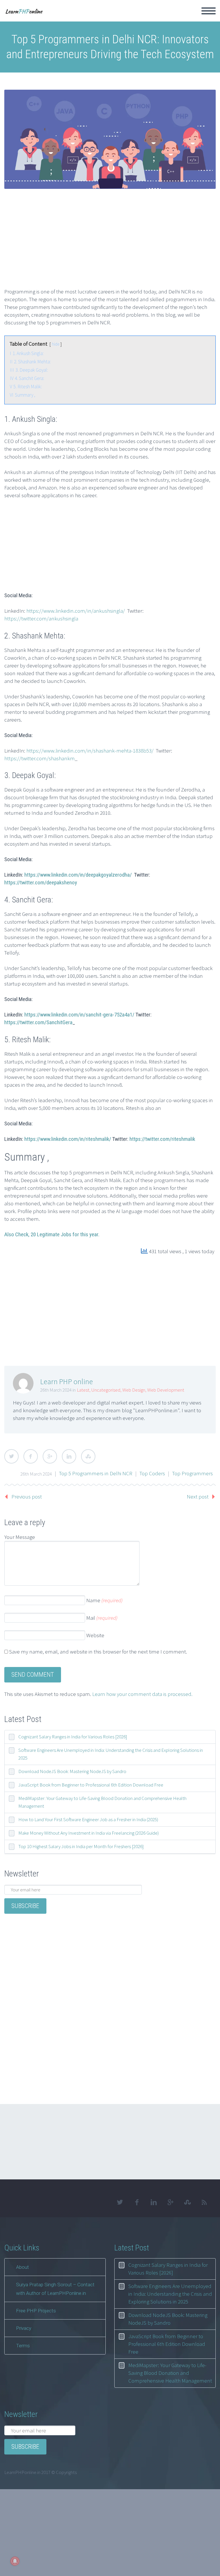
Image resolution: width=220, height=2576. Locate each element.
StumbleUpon (88, 1456)
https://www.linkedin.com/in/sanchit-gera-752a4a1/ (79, 1015)
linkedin (154, 2202)
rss (204, 2202)
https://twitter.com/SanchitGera (38, 1022)
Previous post (27, 1496)
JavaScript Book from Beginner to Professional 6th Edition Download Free (91, 1785)
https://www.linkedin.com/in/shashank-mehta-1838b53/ (90, 751)
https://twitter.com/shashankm (40, 758)
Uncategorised (106, 1390)
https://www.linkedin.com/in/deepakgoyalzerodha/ (78, 875)
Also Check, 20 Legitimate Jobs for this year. (52, 1234)
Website (95, 1635)
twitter (120, 2202)
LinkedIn (69, 1456)
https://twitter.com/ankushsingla (41, 618)
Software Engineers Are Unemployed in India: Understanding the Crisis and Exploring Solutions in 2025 (111, 1754)
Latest (83, 1390)
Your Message (20, 1537)
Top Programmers (192, 1473)
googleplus (170, 2202)
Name (104, 1600)
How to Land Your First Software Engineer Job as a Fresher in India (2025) (88, 1819)
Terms (23, 2346)
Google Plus (50, 1456)
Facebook (31, 1456)
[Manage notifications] (15, 2561)
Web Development (166, 1390)
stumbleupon (187, 2202)
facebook (137, 2202)
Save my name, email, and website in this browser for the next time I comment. (98, 1652)
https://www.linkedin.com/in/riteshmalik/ (68, 1139)
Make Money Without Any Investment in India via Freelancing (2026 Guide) (89, 1833)
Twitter (11, 1456)
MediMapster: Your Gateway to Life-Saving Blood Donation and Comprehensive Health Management (102, 1802)
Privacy (24, 2328)
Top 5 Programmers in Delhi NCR (96, 1473)
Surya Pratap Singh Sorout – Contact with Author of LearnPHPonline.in (55, 2289)
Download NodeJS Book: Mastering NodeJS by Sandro (72, 1771)
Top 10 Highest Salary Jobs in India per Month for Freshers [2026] (81, 1846)
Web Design (134, 1390)
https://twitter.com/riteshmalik (162, 1139)
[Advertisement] (112, 243)
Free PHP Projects (36, 2311)
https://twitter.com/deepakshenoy (41, 882)
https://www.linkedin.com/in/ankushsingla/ (76, 611)
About (22, 2267)
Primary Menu (209, 11)
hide (56, 344)
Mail (102, 1618)
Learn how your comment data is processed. (142, 1694)
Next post (198, 1496)
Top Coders (152, 1473)
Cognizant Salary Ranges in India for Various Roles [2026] (73, 1737)
